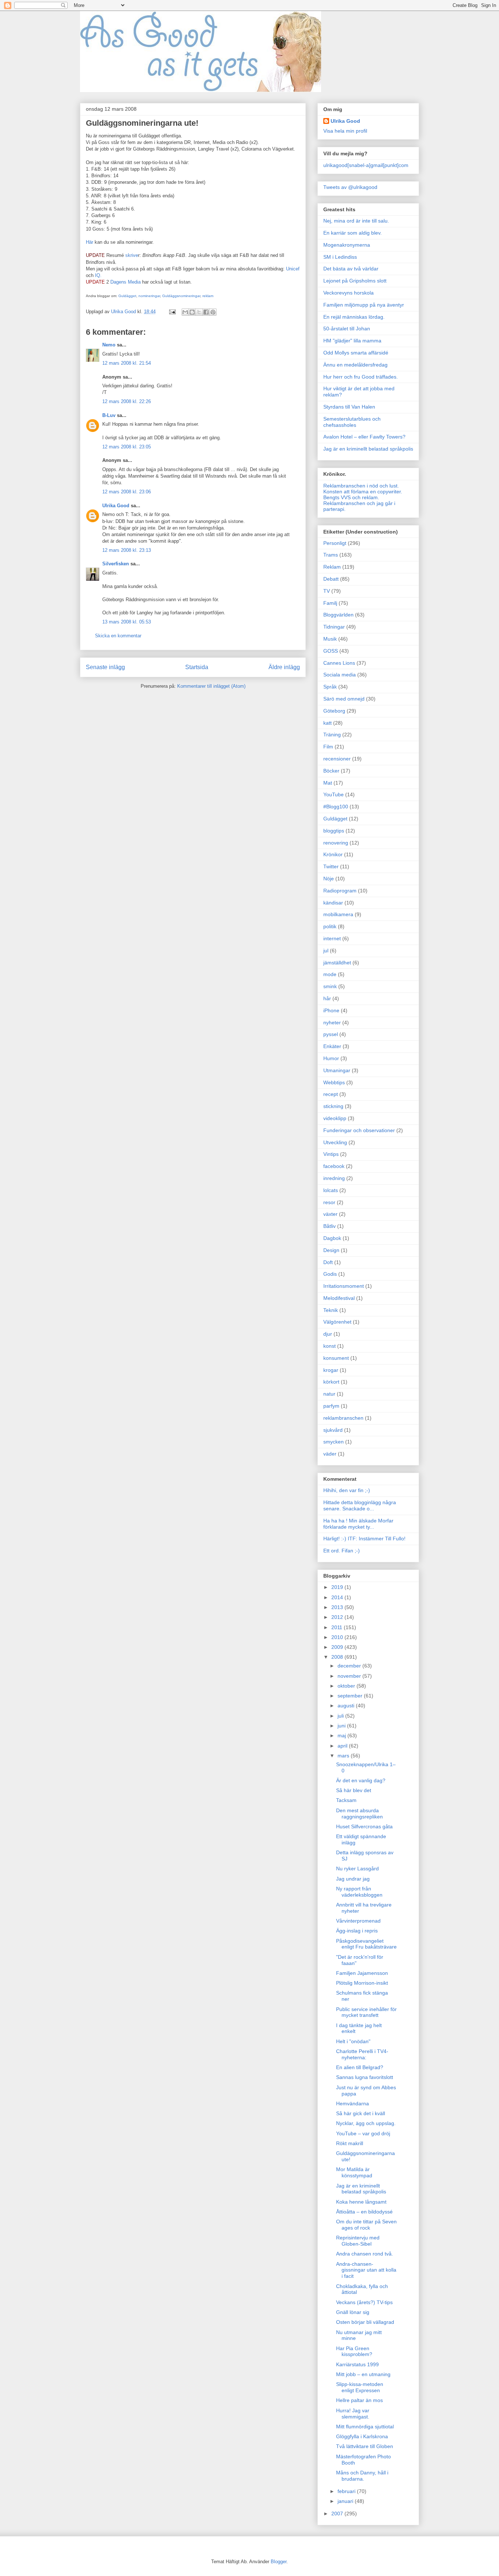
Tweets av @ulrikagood (350, 187)
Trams (331, 555)
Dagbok (332, 1238)
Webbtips (334, 1082)
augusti (347, 1706)
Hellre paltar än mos (359, 2400)
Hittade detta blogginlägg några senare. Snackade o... (360, 1505)
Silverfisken (116, 564)
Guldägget (127, 296)
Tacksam (346, 1800)
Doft (328, 1262)
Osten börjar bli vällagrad (365, 2322)
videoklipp (335, 1118)
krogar (331, 1370)
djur (328, 1334)
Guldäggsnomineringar (181, 296)
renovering (336, 843)
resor (329, 1202)
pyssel (331, 1034)
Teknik (331, 1310)
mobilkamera (338, 914)
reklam (208, 296)
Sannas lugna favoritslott (365, 2077)
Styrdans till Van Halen (349, 407)
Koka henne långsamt (361, 2202)
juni (342, 1726)
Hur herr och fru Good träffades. (361, 377)
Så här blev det (354, 1790)
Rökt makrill (350, 2143)
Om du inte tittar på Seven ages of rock (366, 2225)
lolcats (331, 1190)
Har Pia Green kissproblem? (354, 2351)
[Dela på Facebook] (206, 312)
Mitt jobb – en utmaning (363, 2374)
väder (330, 1454)
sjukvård (333, 1430)
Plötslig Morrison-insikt (362, 1983)
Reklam (332, 567)
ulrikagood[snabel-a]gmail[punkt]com (366, 165)
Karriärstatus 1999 (357, 2364)
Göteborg (334, 711)
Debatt (331, 579)
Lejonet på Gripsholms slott (355, 281)
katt (327, 723)
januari (346, 2501)
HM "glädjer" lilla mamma (352, 341)
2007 (338, 2514)
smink (330, 986)
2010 (338, 1637)
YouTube (334, 794)
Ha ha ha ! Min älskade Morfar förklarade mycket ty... (358, 1524)
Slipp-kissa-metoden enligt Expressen (360, 2387)
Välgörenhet (337, 1322)
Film (328, 747)
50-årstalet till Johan (347, 329)
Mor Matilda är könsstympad (354, 2172)
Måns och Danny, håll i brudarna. (362, 2476)
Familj (330, 603)
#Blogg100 (336, 807)
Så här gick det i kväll (361, 2113)
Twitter (331, 866)
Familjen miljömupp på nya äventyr (364, 305)
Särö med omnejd (344, 699)
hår (327, 998)
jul (326, 951)
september (351, 1696)
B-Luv (109, 415)
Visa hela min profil (345, 131)
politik (330, 926)
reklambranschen (343, 1418)
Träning (332, 735)
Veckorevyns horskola (348, 293)
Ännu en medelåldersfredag (355, 365)
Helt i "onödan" (353, 2041)
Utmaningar (337, 1070)
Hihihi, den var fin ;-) (347, 1490)
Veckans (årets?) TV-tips (364, 2302)
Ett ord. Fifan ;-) (342, 1551)
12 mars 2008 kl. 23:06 (127, 492)
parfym (331, 1406)
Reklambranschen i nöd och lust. (361, 486)
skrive (132, 255)
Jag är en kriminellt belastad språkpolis (368, 449)
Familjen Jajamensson (362, 1973)
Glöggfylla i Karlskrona (362, 2436)
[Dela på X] (199, 312)
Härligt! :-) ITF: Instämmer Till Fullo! (364, 1539)
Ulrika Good (116, 506)
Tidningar (334, 627)
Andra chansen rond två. (365, 2254)
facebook (334, 1166)
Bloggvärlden (338, 615)
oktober (347, 1686)
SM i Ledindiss (340, 257)
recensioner (337, 759)
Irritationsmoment (344, 1286)
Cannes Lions (339, 663)
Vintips (331, 1154)
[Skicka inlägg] (172, 312)
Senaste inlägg (105, 667)
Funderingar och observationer (359, 1130)
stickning (333, 1106)
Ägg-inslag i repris (357, 1931)
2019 (338, 1587)
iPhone (331, 1010)
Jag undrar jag (353, 1879)
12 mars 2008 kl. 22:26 (127, 401)
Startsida (197, 667)
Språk (330, 687)
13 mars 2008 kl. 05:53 (127, 622)
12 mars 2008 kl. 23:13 (127, 550)
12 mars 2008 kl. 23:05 (127, 447)
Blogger (279, 2562)
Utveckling (335, 1142)
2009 (338, 1647)
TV (327, 591)
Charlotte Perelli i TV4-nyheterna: (362, 2054)
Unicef (293, 269)
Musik (330, 639)
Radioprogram (340, 891)
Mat (328, 783)
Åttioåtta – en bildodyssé (364, 2212)
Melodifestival (339, 1298)
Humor (331, 1058)
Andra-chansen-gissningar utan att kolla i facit (366, 2270)
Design (331, 1250)
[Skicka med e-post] (185, 312)
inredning (334, 1178)
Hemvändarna (353, 2103)
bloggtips (334, 831)
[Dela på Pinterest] (213, 312)
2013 (338, 1607)
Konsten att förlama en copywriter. (363, 492)
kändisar (333, 903)
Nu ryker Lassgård (357, 1869)
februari (347, 2491)
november (350, 1676)
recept (331, 1094)
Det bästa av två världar (351, 269)
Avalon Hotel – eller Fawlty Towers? (364, 437)
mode (330, 974)
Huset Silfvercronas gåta (364, 1826)
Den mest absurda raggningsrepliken (359, 1814)
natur (329, 1394)
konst (330, 1346)
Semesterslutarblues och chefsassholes (352, 422)
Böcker (331, 771)
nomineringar (149, 296)
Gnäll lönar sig (353, 2312)
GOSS (331, 651)
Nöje (329, 879)
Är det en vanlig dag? (361, 1780)
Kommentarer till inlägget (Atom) (211, 686)
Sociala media (340, 675)
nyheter (332, 1023)
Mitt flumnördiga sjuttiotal (365, 2427)
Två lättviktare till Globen (365, 2446)
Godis (330, 1274)
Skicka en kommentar (118, 636)
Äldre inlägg (284, 667)
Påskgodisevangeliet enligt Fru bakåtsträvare (366, 1944)
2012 (338, 1617)
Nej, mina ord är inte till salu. (356, 221)
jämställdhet (337, 963)
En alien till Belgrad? (360, 2067)
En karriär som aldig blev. (353, 233)
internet (332, 938)
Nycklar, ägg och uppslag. (366, 2123)
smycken (334, 1442)
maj (342, 1735)
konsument (336, 1358)
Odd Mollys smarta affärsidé (356, 353)
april (343, 1746)
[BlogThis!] (192, 312)
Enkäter (332, 1046)
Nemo (109, 345)
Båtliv (330, 1226)
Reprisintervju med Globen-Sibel (358, 2241)
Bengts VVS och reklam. (351, 497)
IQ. (98, 275)
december (350, 1666)
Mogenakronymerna (347, 245)
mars (344, 1756)
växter (330, 1214)
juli (341, 1716)
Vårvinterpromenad (358, 1921)
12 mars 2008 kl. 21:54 (127, 363)
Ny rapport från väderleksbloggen (359, 1892)
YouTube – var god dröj (363, 2133)
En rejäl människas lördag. (354, 317)
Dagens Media (126, 282)
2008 (338, 1657)
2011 (338, 1627)
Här (89, 242)
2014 (338, 1597)
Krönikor (333, 854)
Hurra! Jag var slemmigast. (353, 2414)
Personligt (335, 543)
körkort (331, 1382)
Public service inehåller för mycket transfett (366, 2012)
